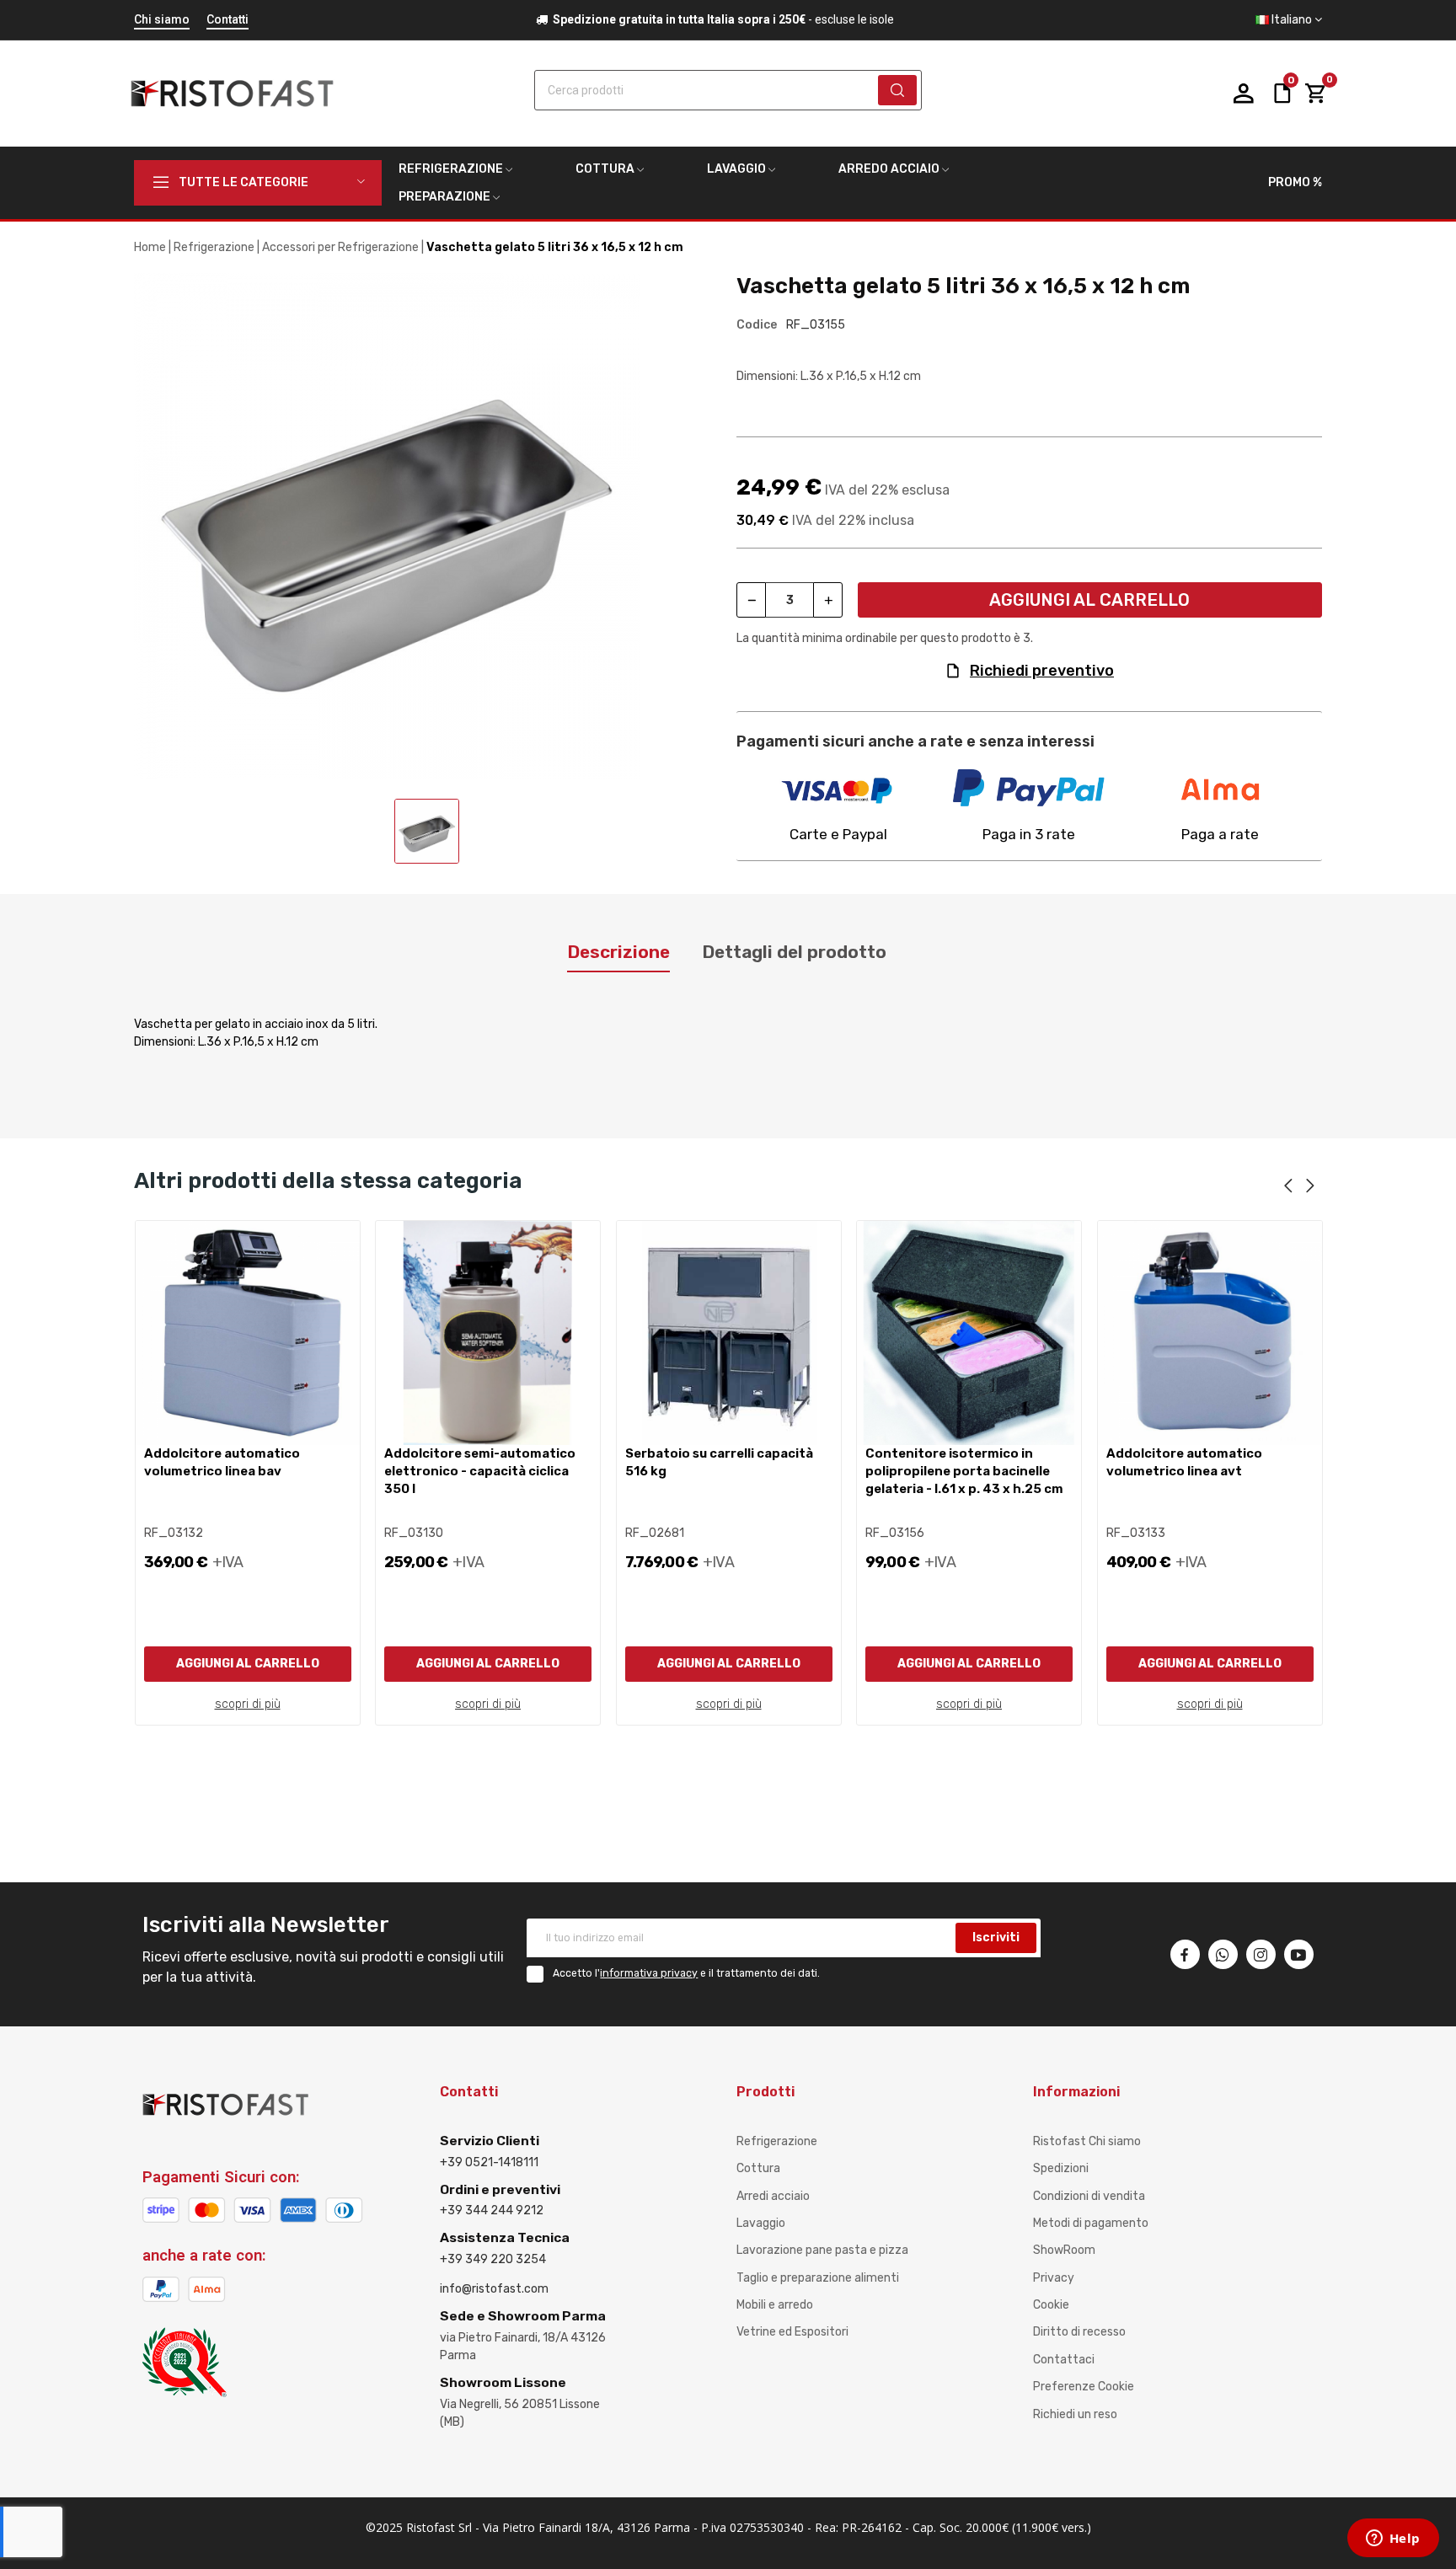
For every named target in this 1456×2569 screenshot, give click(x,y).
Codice (757, 325)
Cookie (1051, 2305)
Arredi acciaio (773, 2196)
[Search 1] (897, 90)
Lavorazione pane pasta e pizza (822, 2250)
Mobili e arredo (775, 2305)
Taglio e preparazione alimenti (818, 2278)
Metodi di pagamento (1091, 2223)
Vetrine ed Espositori (792, 2332)
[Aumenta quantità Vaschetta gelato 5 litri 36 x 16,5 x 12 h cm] (828, 600)
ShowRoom (1064, 2250)
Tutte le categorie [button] (244, 182)
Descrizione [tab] (618, 952)
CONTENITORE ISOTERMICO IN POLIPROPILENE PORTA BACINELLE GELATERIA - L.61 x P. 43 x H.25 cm (964, 1471)
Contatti (227, 19)
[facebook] (1185, 1954)
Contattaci (1064, 2360)
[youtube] (1299, 1954)
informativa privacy (649, 1973)
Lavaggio (761, 2223)
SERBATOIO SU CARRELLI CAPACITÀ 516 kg (719, 1462)
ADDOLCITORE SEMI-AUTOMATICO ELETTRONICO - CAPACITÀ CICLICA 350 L (480, 1471)
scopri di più (248, 1704)
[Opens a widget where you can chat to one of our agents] (1393, 2540)
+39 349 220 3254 (493, 2259)
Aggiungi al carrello (1089, 600)
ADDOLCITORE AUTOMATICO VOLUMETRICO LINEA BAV (222, 1462)
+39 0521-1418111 (489, 2162)
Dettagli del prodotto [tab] (794, 952)
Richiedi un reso (1075, 2414)
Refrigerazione (777, 2141)
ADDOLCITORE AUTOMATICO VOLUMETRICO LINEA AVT (1184, 1462)
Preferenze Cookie (1084, 2387)
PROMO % (1295, 182)
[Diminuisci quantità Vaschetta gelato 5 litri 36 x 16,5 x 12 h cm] (751, 600)
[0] (1315, 94)
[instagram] (1261, 1954)
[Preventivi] (1282, 92)
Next (1310, 1186)
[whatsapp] (1223, 1954)
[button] (1289, 20)
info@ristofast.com (494, 2289)
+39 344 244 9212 (492, 2210)
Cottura (758, 2168)
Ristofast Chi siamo (1087, 2141)
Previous (1288, 1186)
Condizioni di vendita (1089, 2196)
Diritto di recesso (1079, 2332)
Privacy (1054, 2278)
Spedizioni (1061, 2168)
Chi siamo (162, 19)
